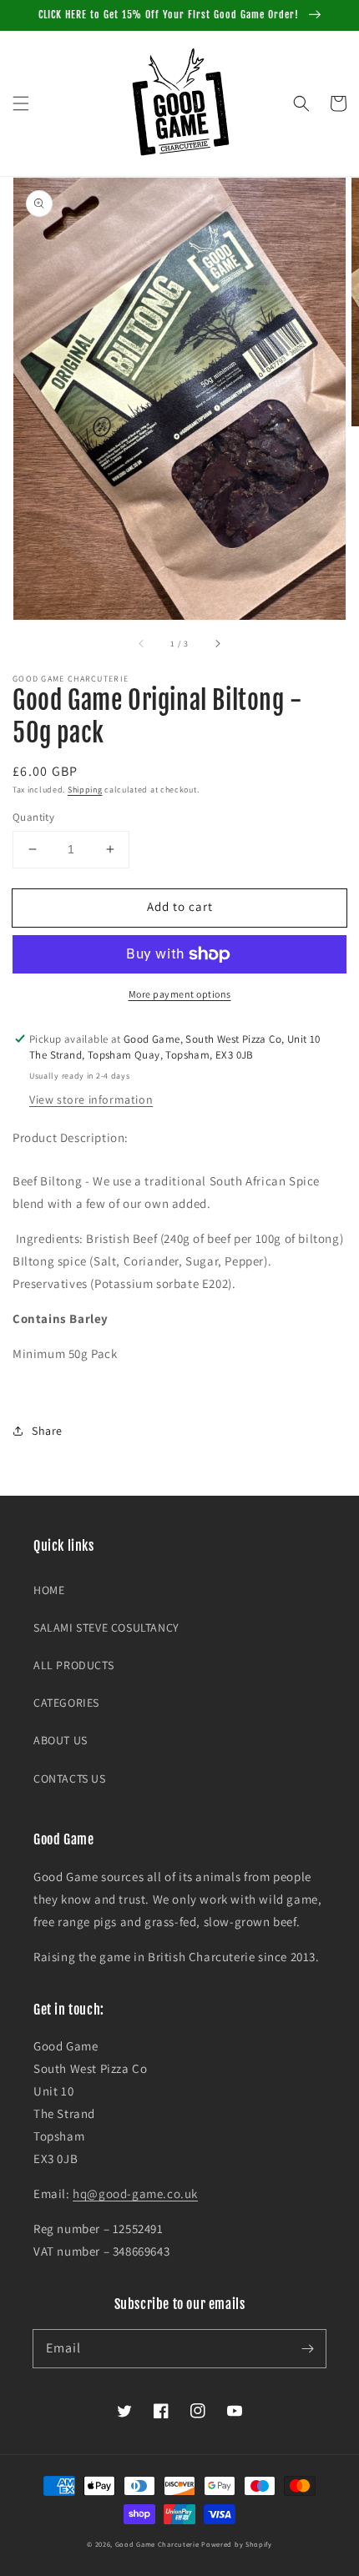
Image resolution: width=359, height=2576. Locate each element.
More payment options (180, 994)
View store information (91, 1099)
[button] (21, 103)
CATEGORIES (66, 1703)
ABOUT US (61, 1740)
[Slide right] (217, 643)
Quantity (33, 817)
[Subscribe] (307, 2348)
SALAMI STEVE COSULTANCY (106, 1628)
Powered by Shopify (237, 2544)
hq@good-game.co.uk (135, 2194)
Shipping (85, 790)
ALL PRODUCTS (73, 1665)
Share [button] (47, 1431)
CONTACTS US (70, 1779)
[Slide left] (142, 643)
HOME (49, 1590)
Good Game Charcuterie (157, 2544)
